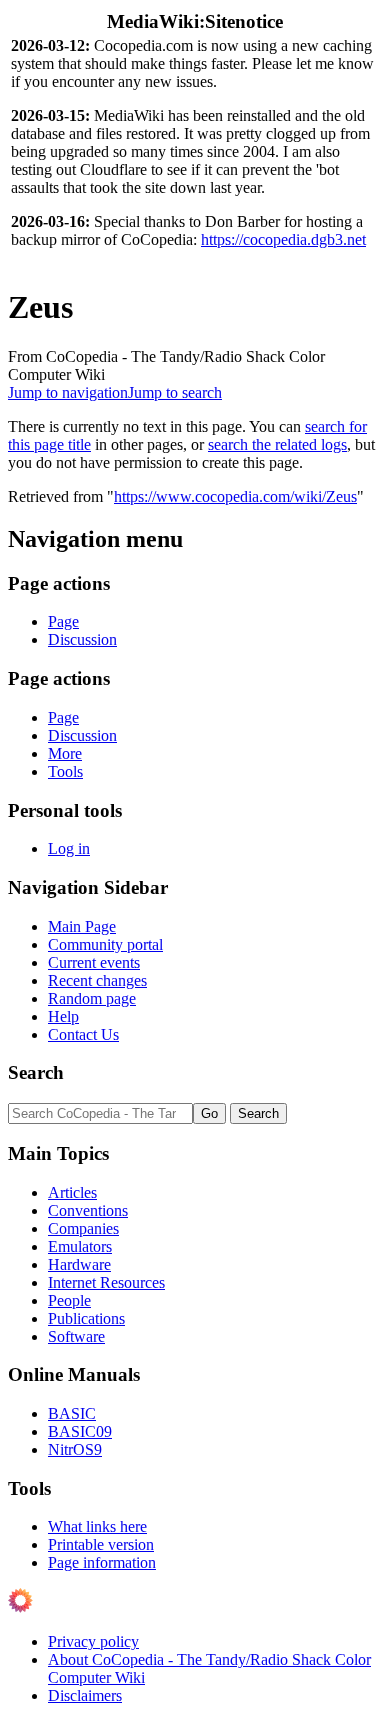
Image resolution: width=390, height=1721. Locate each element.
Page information (102, 1562)
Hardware (79, 1264)
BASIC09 (80, 1431)
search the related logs (277, 444)
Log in (69, 848)
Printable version (101, 1544)
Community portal (105, 944)
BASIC (72, 1413)
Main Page (82, 926)
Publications (86, 1318)
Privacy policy (93, 1641)
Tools (65, 771)
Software (76, 1336)
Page (63, 621)
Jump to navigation (68, 392)
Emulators (80, 1246)
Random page (92, 998)
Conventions (88, 1210)
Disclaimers (85, 1695)
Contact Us (83, 1034)
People (69, 1300)
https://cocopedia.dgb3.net (283, 239)
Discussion (82, 639)
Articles (72, 1192)
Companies (83, 1228)
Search (36, 1072)
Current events (94, 962)
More (65, 753)
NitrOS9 (75, 1449)
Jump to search (175, 392)
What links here (97, 1526)
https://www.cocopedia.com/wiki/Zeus (235, 496)
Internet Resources (106, 1282)
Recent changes (97, 980)
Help (63, 1016)
